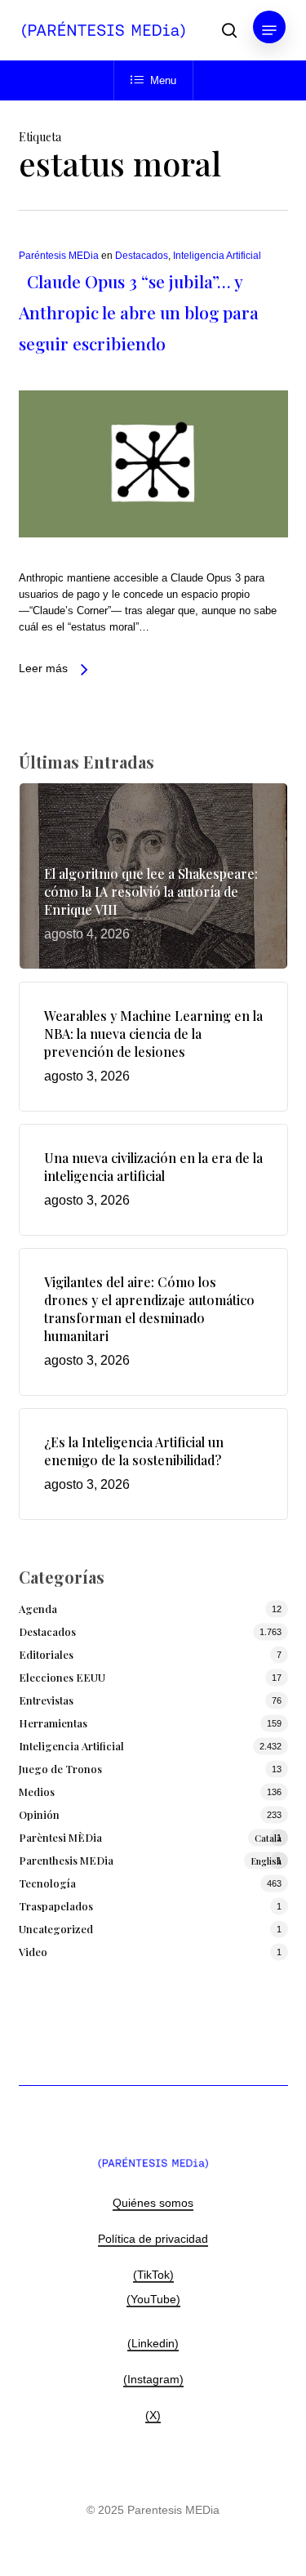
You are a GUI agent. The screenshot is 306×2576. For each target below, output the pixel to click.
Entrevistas (46, 1700)
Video (33, 1952)
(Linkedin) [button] (153, 2343)
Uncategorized (56, 1929)
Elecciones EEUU (62, 1677)
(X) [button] (153, 2415)
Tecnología (47, 1883)
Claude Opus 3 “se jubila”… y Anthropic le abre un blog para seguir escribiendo (139, 312)
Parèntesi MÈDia (150, 1837)
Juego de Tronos (60, 1769)
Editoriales (46, 1654)
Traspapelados (56, 1906)
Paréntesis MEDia (59, 256)
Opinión (39, 1814)
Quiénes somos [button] (153, 2203)
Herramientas (53, 1723)
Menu (163, 80)
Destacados (142, 256)
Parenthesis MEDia (150, 1860)
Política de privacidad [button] (153, 2239)
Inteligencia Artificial (217, 256)
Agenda (38, 1609)
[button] (269, 30)
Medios (37, 1792)
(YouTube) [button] (153, 2299)
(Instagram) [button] (153, 2379)
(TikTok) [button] (153, 2275)
